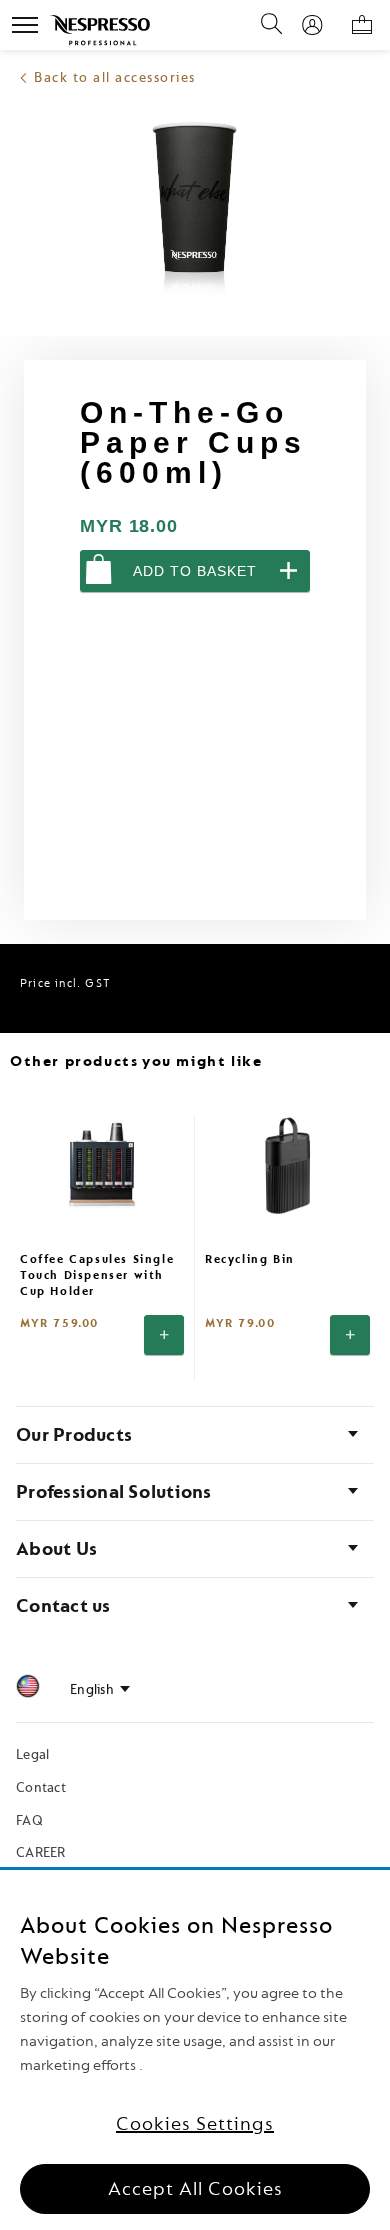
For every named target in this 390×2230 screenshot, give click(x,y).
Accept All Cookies (195, 2189)
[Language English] (100, 1690)
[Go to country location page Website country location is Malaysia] (28, 1689)
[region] (195, 2050)
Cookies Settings (195, 2124)
